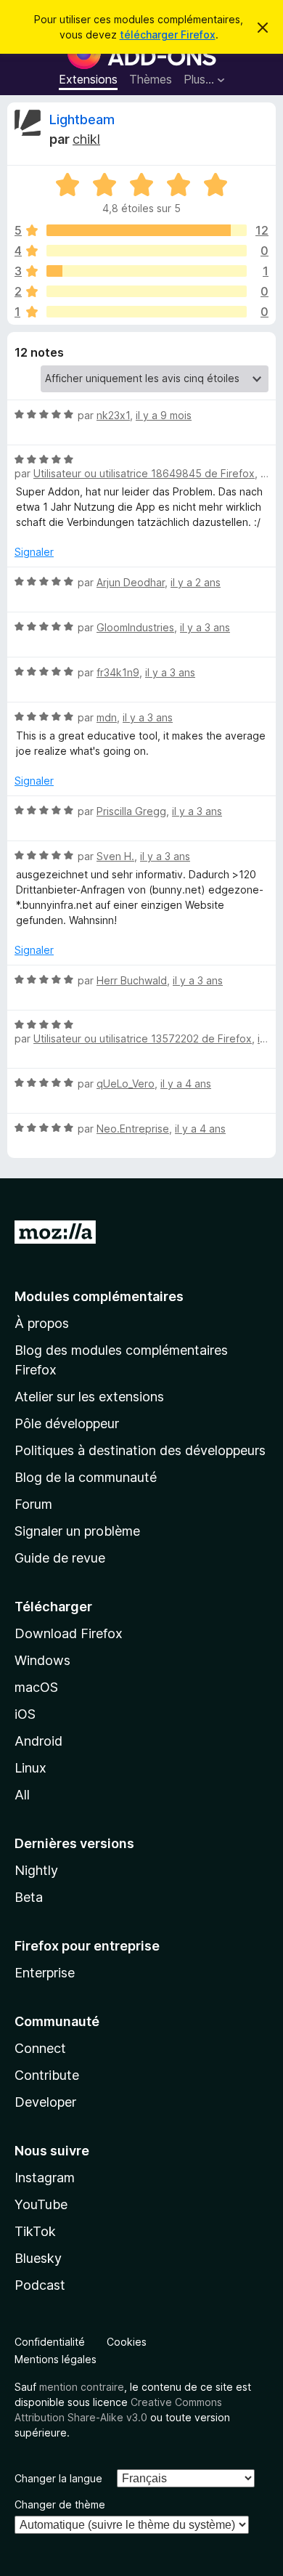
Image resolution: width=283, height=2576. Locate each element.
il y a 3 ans (205, 627)
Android (38, 1741)
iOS (25, 1714)
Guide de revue (60, 1558)
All (22, 1795)
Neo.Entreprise (133, 1129)
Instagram (45, 2178)
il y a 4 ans (186, 1084)
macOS (36, 1687)
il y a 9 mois (164, 415)
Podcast (40, 2285)
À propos (42, 1323)
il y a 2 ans (196, 582)
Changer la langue (58, 2478)
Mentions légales (56, 2359)
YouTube (41, 2204)
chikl (86, 139)
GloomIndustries (135, 627)
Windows (42, 1660)
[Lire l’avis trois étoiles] (147, 271)
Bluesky (38, 2258)
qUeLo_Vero (126, 1084)
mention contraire (82, 2387)
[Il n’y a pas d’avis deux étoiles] (147, 291)
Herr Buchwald (132, 980)
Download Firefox (69, 1633)
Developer (45, 2102)
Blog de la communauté (86, 1477)
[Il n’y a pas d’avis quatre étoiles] (147, 251)
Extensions (88, 79)
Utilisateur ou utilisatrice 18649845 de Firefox (144, 473)
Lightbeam (82, 120)
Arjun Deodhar (131, 582)
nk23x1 (113, 415)
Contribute (47, 2075)
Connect (40, 2048)
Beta (29, 1897)
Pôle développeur (67, 1423)
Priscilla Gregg (131, 811)
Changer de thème (60, 2504)
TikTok (35, 2231)
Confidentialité (50, 2342)
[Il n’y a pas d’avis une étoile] (147, 312)
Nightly (36, 1870)
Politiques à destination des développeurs (140, 1450)
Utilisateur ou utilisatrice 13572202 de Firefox (143, 1038)
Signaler (34, 552)
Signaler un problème (77, 1531)
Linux (30, 1768)
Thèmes (151, 79)
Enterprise (45, 1973)
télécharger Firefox (168, 35)
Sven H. (115, 856)
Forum (33, 1504)
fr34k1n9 (118, 672)
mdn (107, 717)
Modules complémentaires (99, 1296)
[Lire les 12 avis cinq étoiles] (147, 230)
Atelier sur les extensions (89, 1397)
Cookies (127, 2342)
